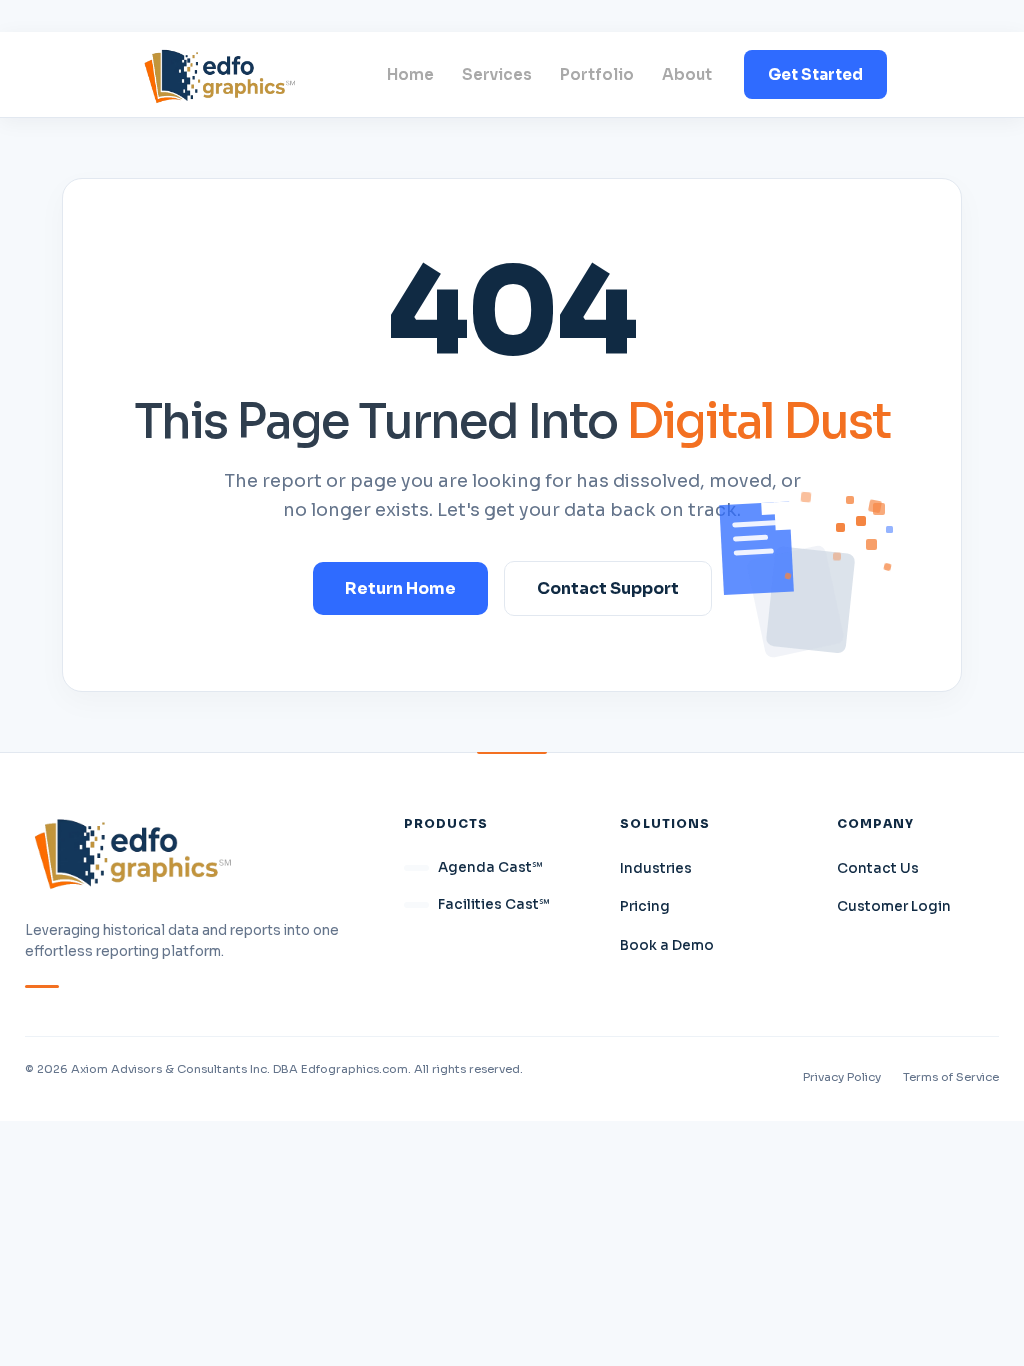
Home (410, 74)
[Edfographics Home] (219, 74)
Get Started (815, 74)
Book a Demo (667, 945)
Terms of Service (951, 1077)
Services (497, 74)
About (687, 74)
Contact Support (608, 588)
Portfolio (597, 74)
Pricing (645, 906)
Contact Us (878, 868)
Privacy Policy (842, 1077)
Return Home (400, 588)
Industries (656, 868)
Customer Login (894, 906)
